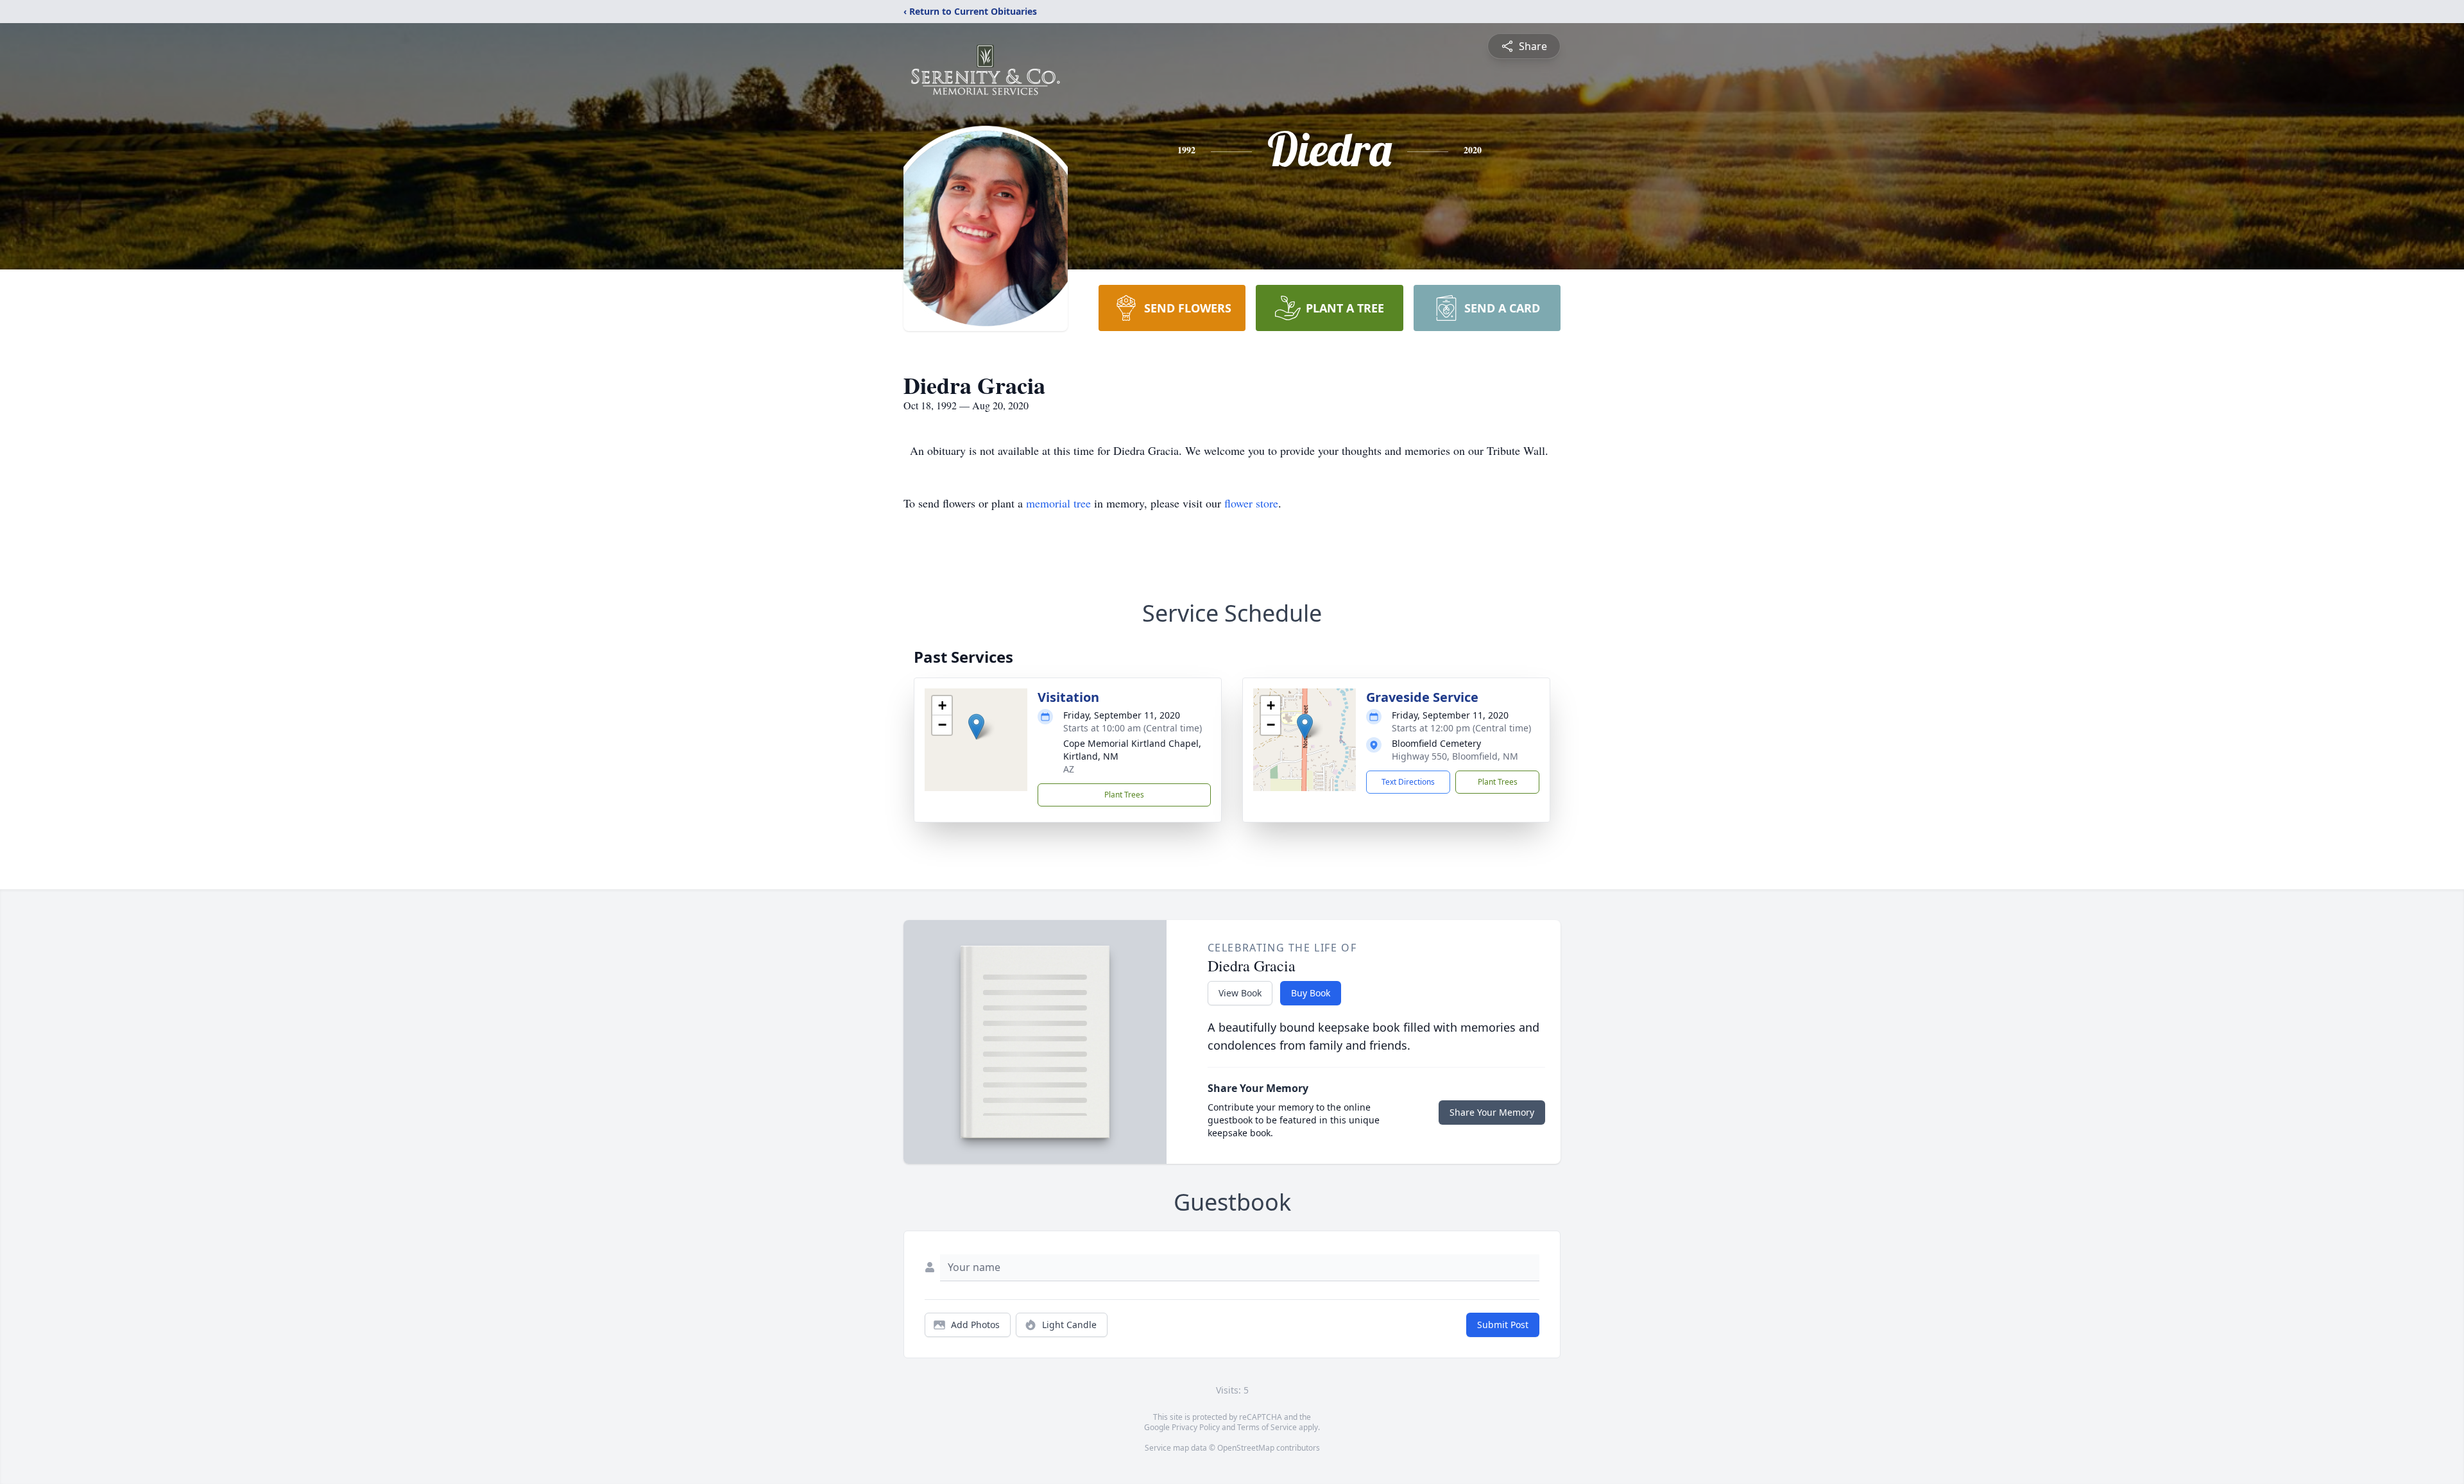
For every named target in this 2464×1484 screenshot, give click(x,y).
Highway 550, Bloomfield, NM (1455, 756)
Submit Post (1503, 1325)
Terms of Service (1267, 1427)
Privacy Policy (1196, 1427)
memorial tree (1058, 503)
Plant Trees (1124, 795)
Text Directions (1408, 782)
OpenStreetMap (1246, 1448)
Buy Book (1311, 993)
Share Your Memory (1492, 1112)
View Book (1240, 993)
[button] (976, 727)
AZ (1069, 769)
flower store (1251, 503)
